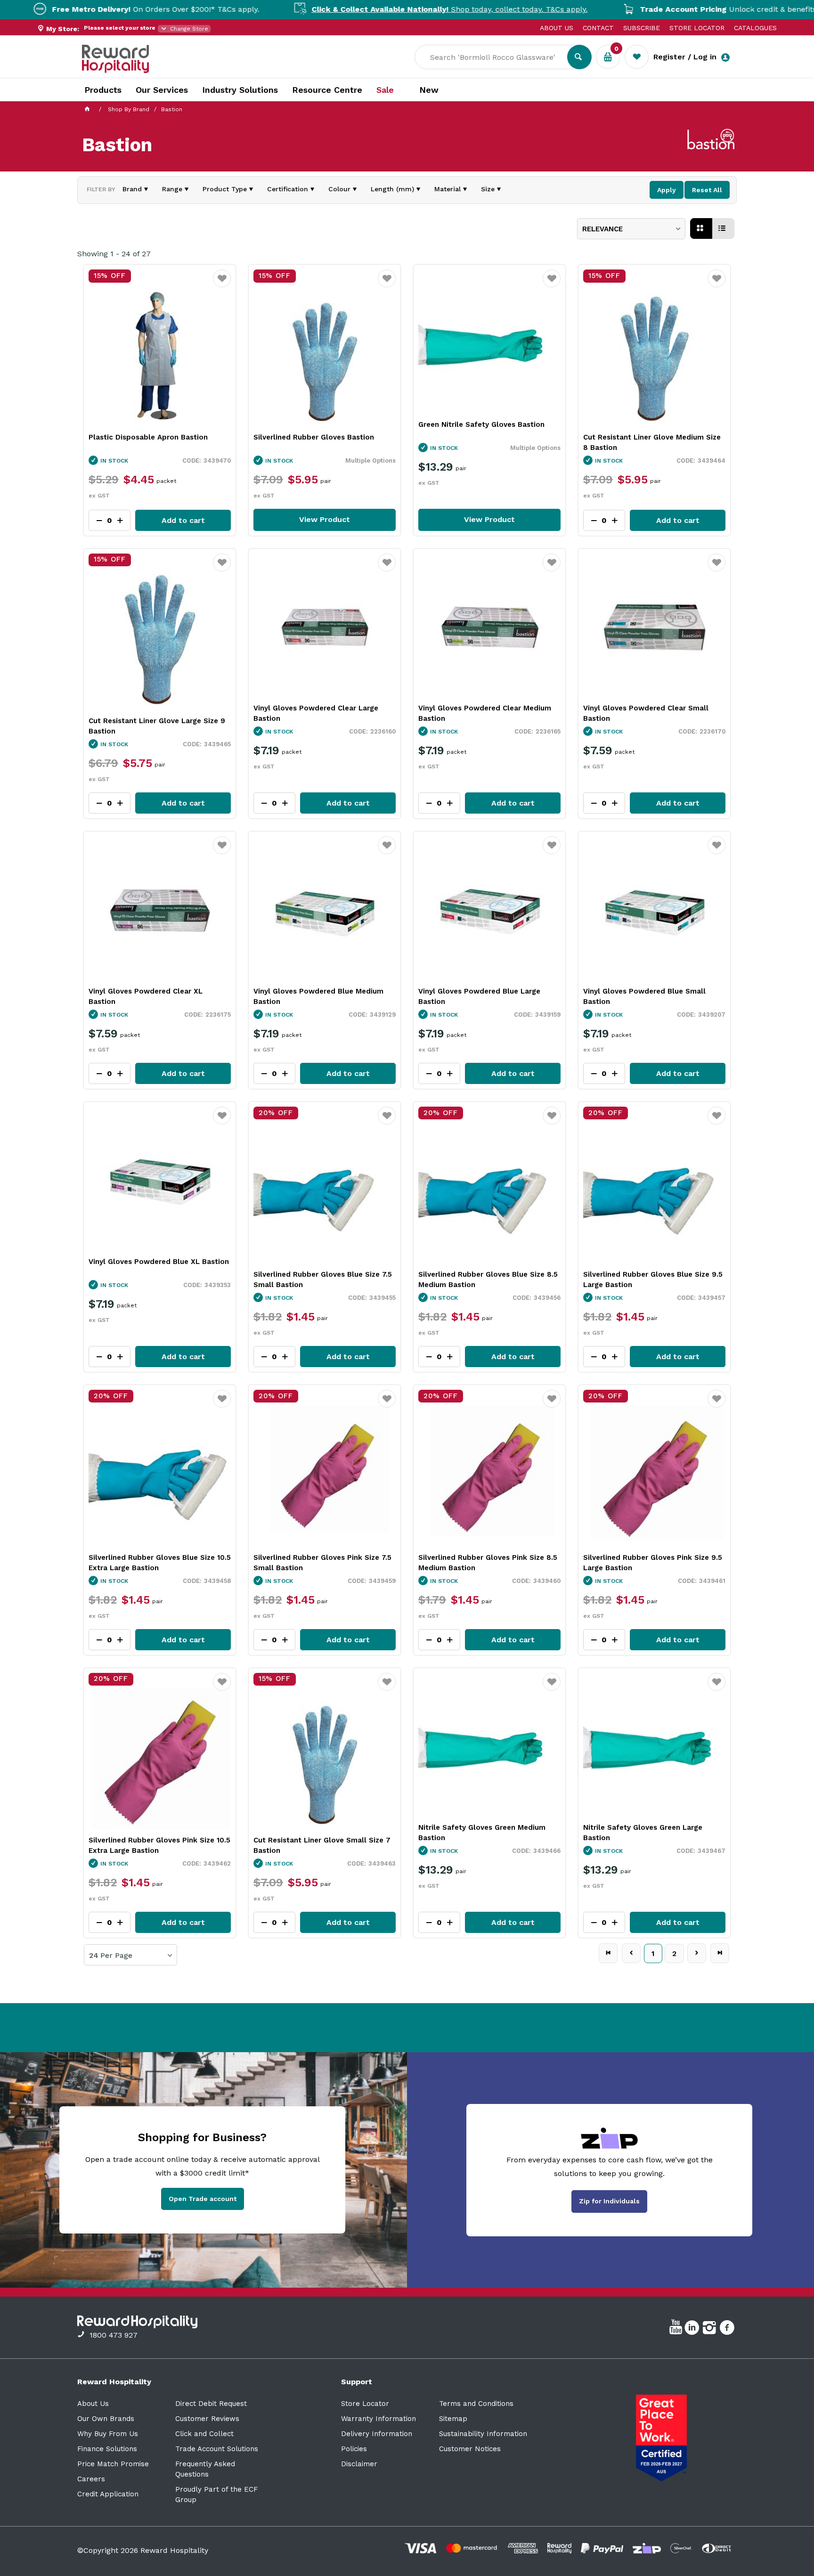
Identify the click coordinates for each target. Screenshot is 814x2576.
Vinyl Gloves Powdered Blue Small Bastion (644, 996)
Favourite (222, 285)
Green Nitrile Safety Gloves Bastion (481, 424)
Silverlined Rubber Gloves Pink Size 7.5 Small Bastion (322, 1563)
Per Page (116, 1956)
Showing (114, 254)
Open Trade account (203, 2199)
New (429, 90)
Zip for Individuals (609, 2201)
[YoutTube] (677, 2329)
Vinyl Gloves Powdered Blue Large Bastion (479, 996)
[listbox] (631, 229)
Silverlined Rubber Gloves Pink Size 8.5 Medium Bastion (488, 1563)
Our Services (162, 90)
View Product (325, 519)
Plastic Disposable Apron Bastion (148, 437)
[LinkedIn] (693, 2329)
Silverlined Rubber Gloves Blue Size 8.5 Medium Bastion (488, 1280)
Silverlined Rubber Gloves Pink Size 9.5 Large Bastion (653, 1563)
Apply (667, 190)
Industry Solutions (240, 90)
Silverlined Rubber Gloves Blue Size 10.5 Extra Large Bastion (160, 1563)
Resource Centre (327, 90)
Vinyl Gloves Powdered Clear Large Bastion (316, 713)
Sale (385, 90)
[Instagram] (711, 2329)
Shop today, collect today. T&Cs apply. (367, 9)
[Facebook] (728, 2329)
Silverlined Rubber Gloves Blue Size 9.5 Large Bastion (653, 1280)
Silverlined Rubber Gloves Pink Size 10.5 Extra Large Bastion (159, 1845)
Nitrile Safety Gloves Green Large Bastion (643, 1833)
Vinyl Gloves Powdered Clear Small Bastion (646, 713)
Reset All (707, 190)
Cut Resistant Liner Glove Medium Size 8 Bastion (652, 442)
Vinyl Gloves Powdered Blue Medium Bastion (318, 996)
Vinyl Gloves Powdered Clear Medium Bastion (485, 713)
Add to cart (183, 520)
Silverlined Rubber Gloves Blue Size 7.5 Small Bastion (323, 1280)
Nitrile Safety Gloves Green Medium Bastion (482, 1833)
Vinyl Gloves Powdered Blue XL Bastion (159, 1262)
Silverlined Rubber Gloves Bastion (314, 437)
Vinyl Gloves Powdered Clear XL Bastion (146, 996)
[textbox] (498, 57)
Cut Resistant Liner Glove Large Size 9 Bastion (157, 726)
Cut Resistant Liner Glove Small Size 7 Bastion (322, 1845)
